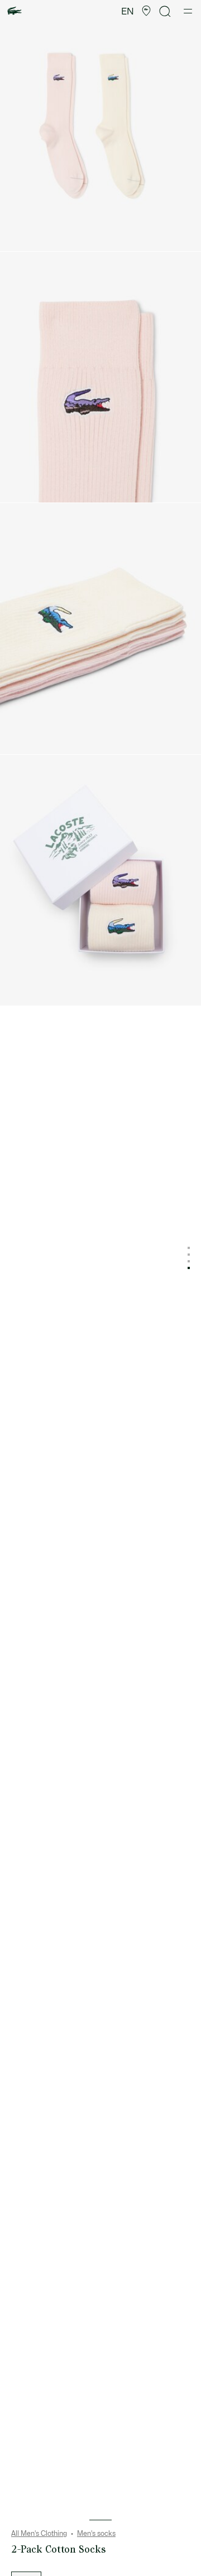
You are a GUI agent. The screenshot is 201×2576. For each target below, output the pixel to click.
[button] (146, 11)
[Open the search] (165, 11)
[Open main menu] (188, 11)
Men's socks (96, 2534)
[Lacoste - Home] (15, 11)
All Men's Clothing (39, 2534)
